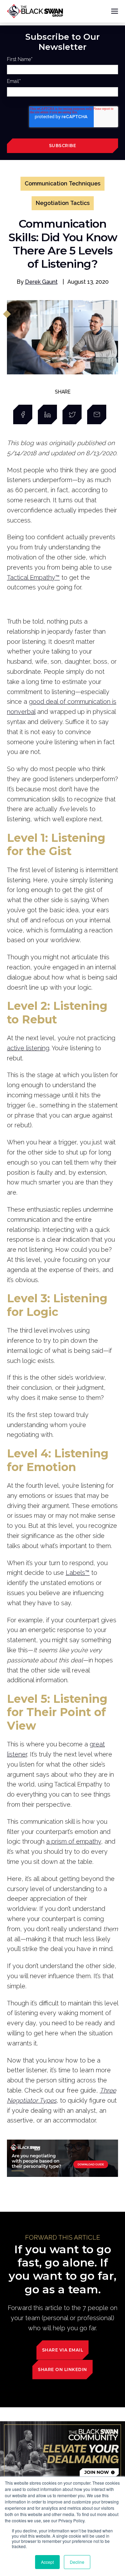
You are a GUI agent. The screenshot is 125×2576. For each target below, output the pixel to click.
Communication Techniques (62, 184)
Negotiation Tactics (63, 203)
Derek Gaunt (41, 282)
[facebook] (23, 414)
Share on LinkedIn (62, 2369)
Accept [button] (47, 2562)
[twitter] (72, 414)
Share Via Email (63, 2350)
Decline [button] (77, 2562)
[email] (97, 414)
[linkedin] (47, 414)
